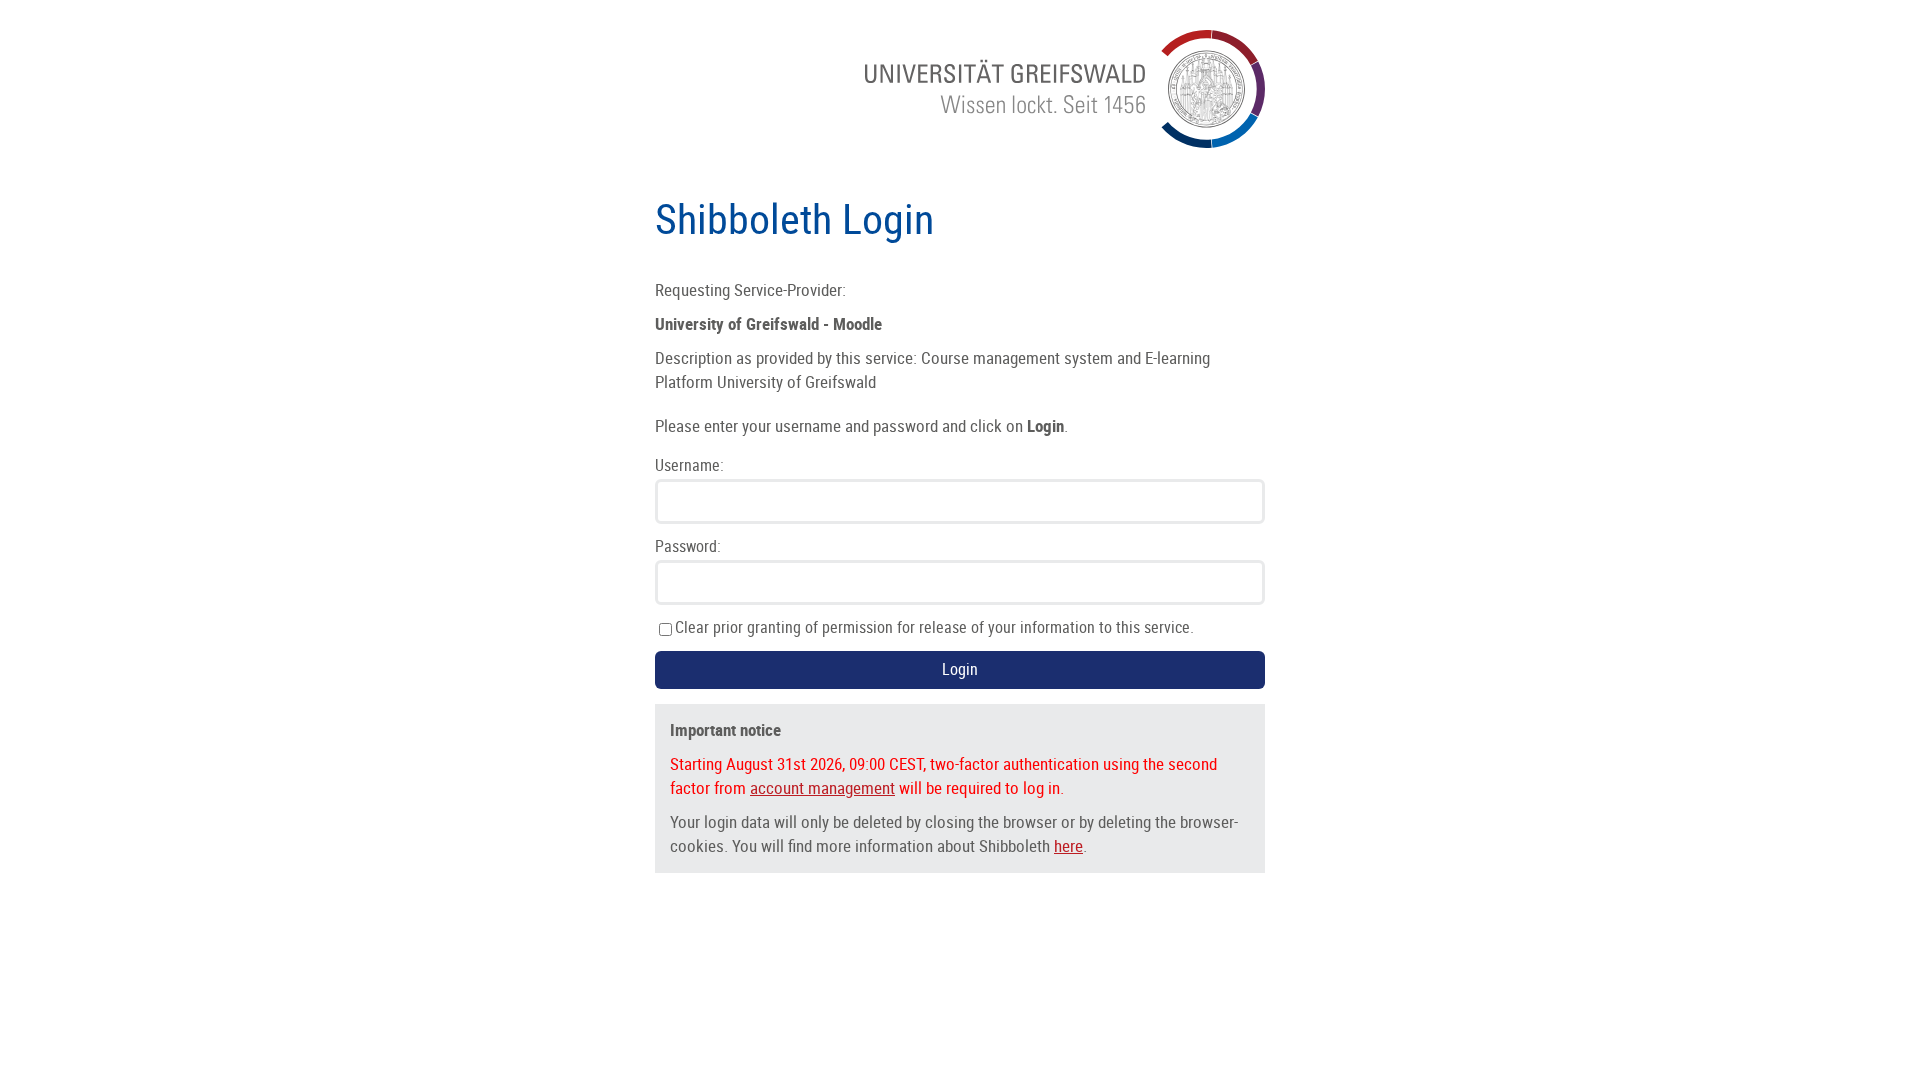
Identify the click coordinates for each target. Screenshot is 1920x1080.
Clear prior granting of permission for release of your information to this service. (934, 628)
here (1068, 846)
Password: (688, 547)
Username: (689, 466)
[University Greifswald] (1065, 142)
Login (960, 669)
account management (822, 788)
